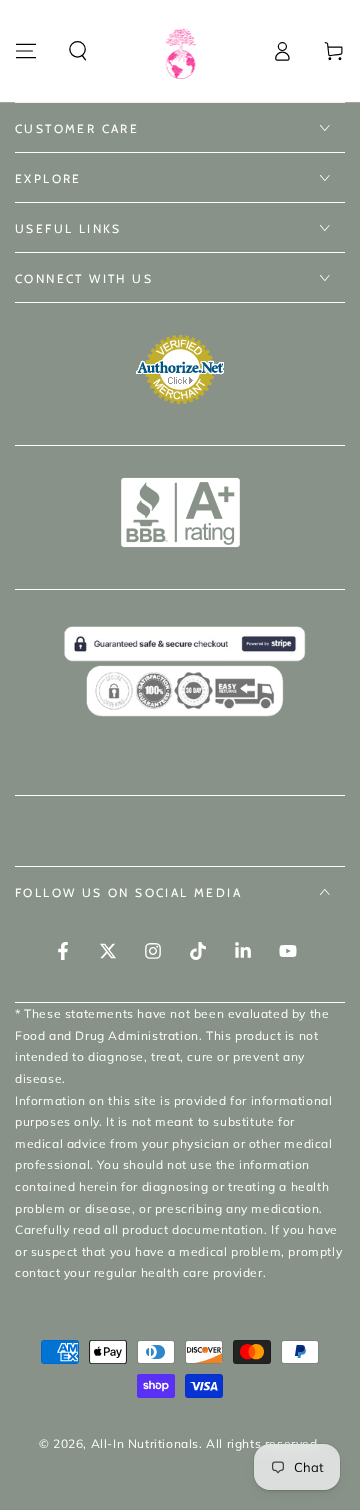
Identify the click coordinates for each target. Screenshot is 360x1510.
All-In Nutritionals (145, 1443)
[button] (78, 51)
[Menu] (26, 51)
